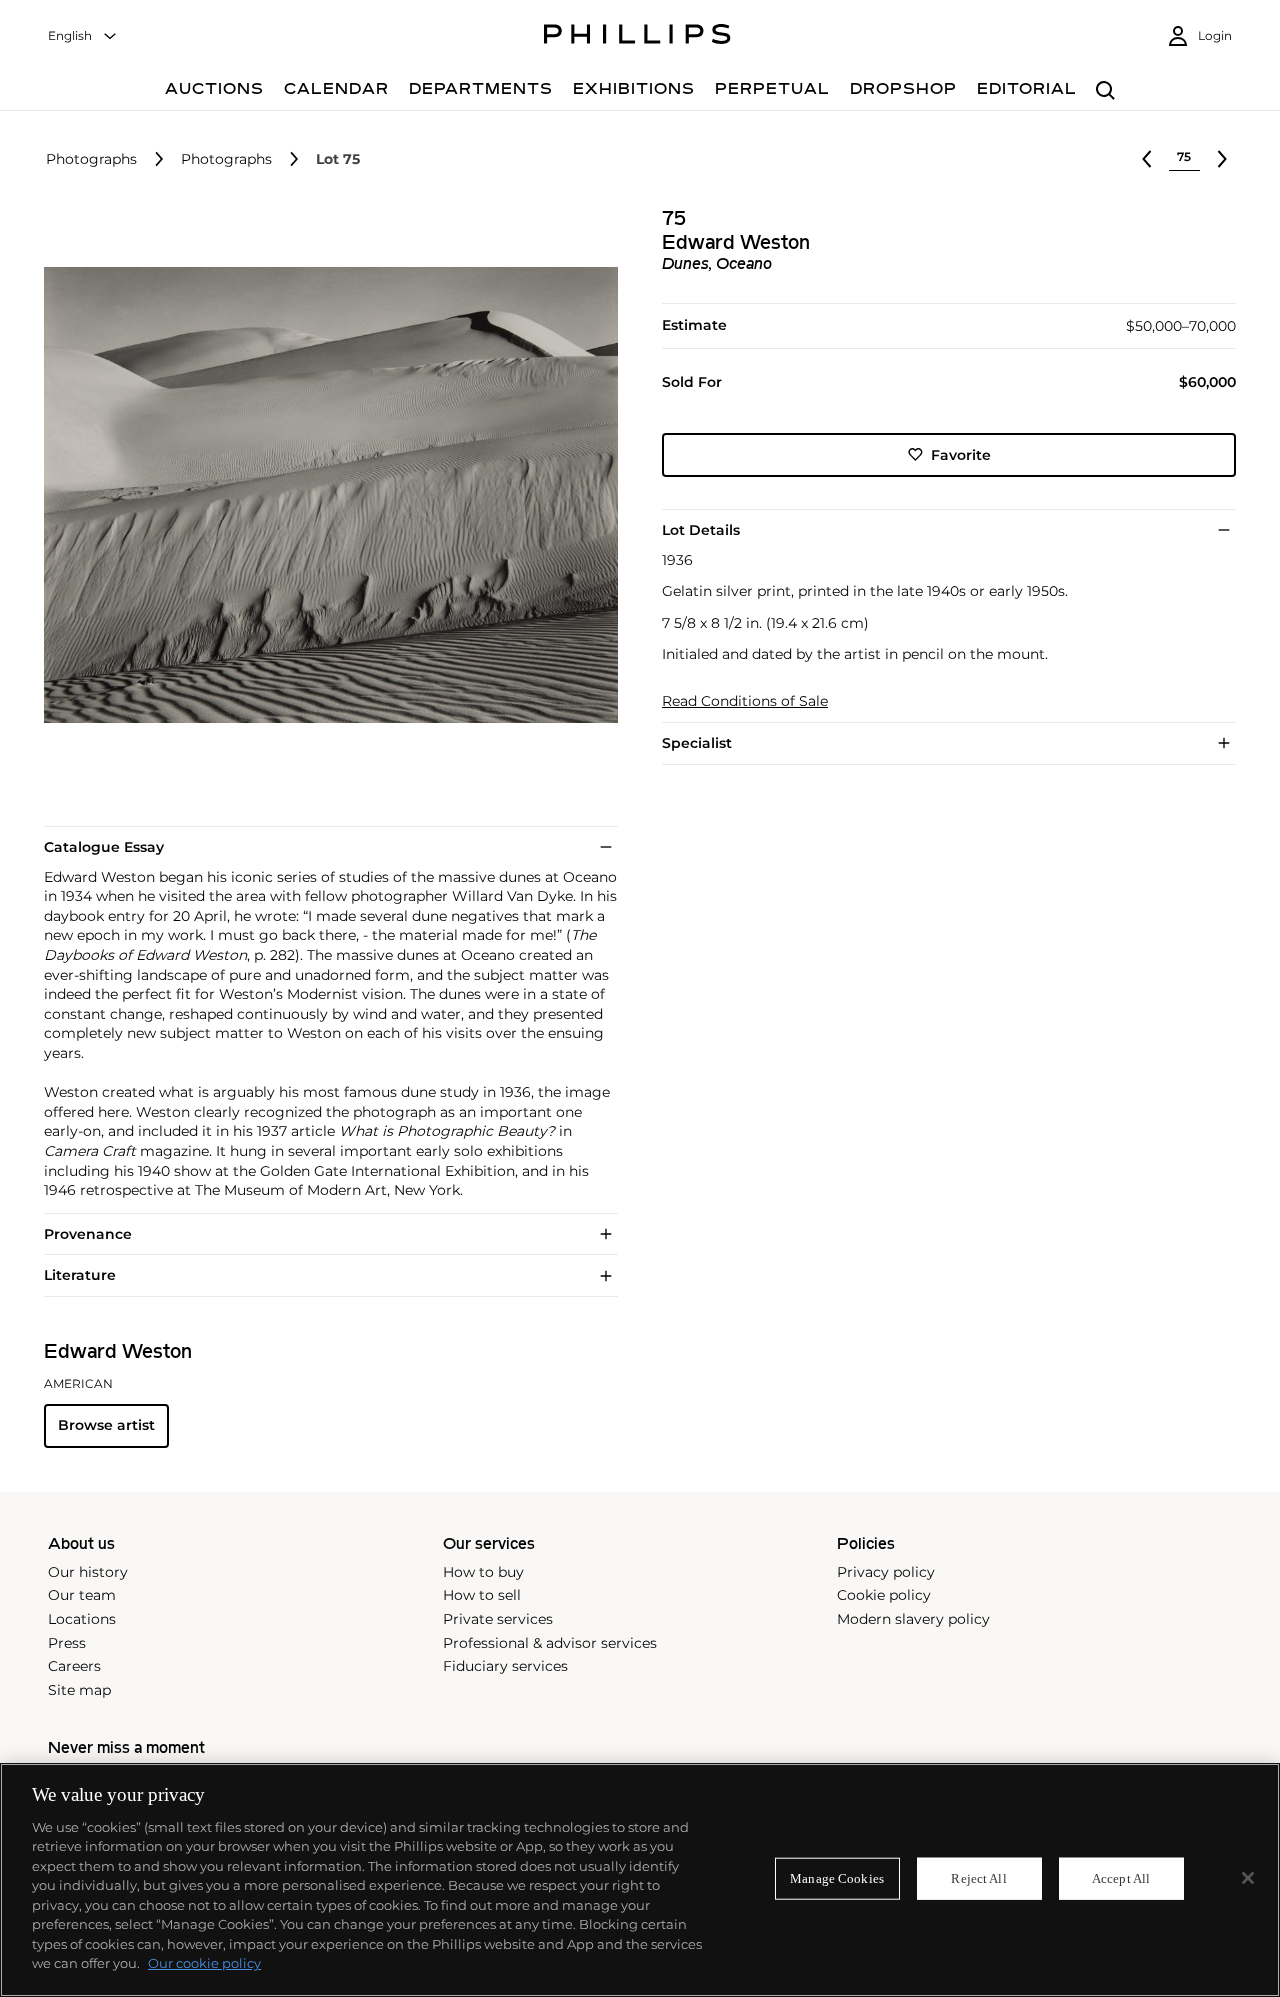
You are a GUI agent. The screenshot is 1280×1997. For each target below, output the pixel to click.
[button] (325, 495)
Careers (74, 1666)
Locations (82, 1619)
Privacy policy (886, 1572)
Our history (88, 1572)
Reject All (978, 1878)
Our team (82, 1595)
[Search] (1105, 91)
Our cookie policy (204, 1963)
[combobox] (83, 36)
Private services (498, 1619)
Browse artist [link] (106, 1425)
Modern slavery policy (913, 1619)
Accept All (1121, 1878)
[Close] (1248, 1878)
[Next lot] (1222, 159)
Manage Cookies (837, 1878)
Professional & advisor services (550, 1643)
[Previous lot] (1147, 159)
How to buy (483, 1572)
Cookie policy (884, 1595)
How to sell (482, 1595)
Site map (79, 1690)
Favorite (961, 454)
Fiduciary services (505, 1666)
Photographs (91, 159)
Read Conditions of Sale (745, 701)
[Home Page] (637, 37)
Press (67, 1643)
